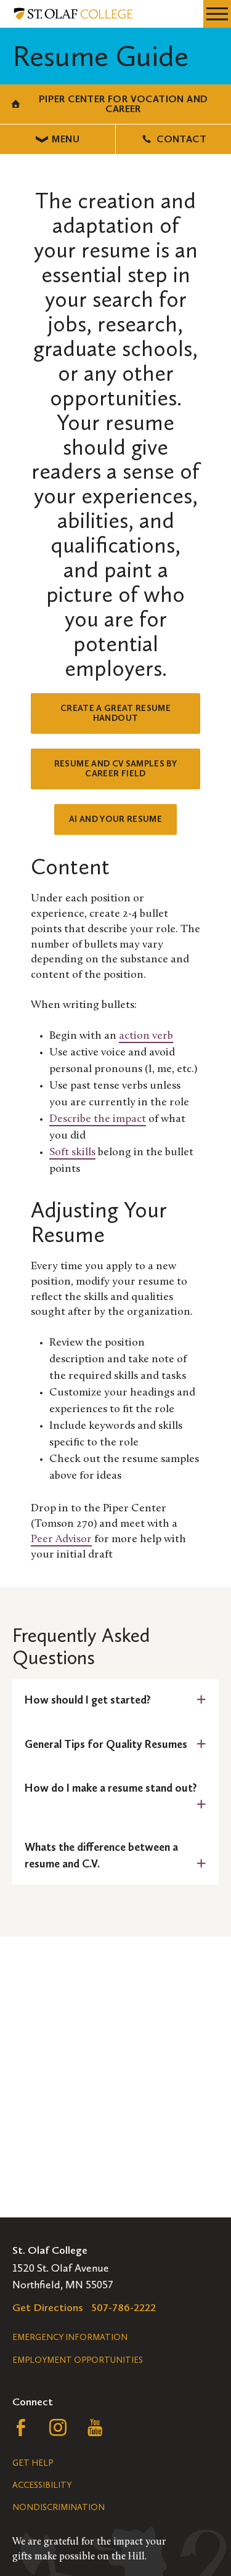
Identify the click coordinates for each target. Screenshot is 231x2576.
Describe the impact (98, 1119)
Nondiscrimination (59, 2507)
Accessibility (42, 2485)
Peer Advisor (61, 1540)
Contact (181, 139)
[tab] (115, 1700)
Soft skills (72, 1153)
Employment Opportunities (78, 2360)
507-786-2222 (124, 2307)
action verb (146, 1036)
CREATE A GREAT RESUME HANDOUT (115, 713)
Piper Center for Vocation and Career (124, 104)
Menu (66, 139)
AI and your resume (115, 819)
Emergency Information (70, 2337)
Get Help (33, 2463)
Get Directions (48, 2307)
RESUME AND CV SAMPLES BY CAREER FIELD (115, 769)
